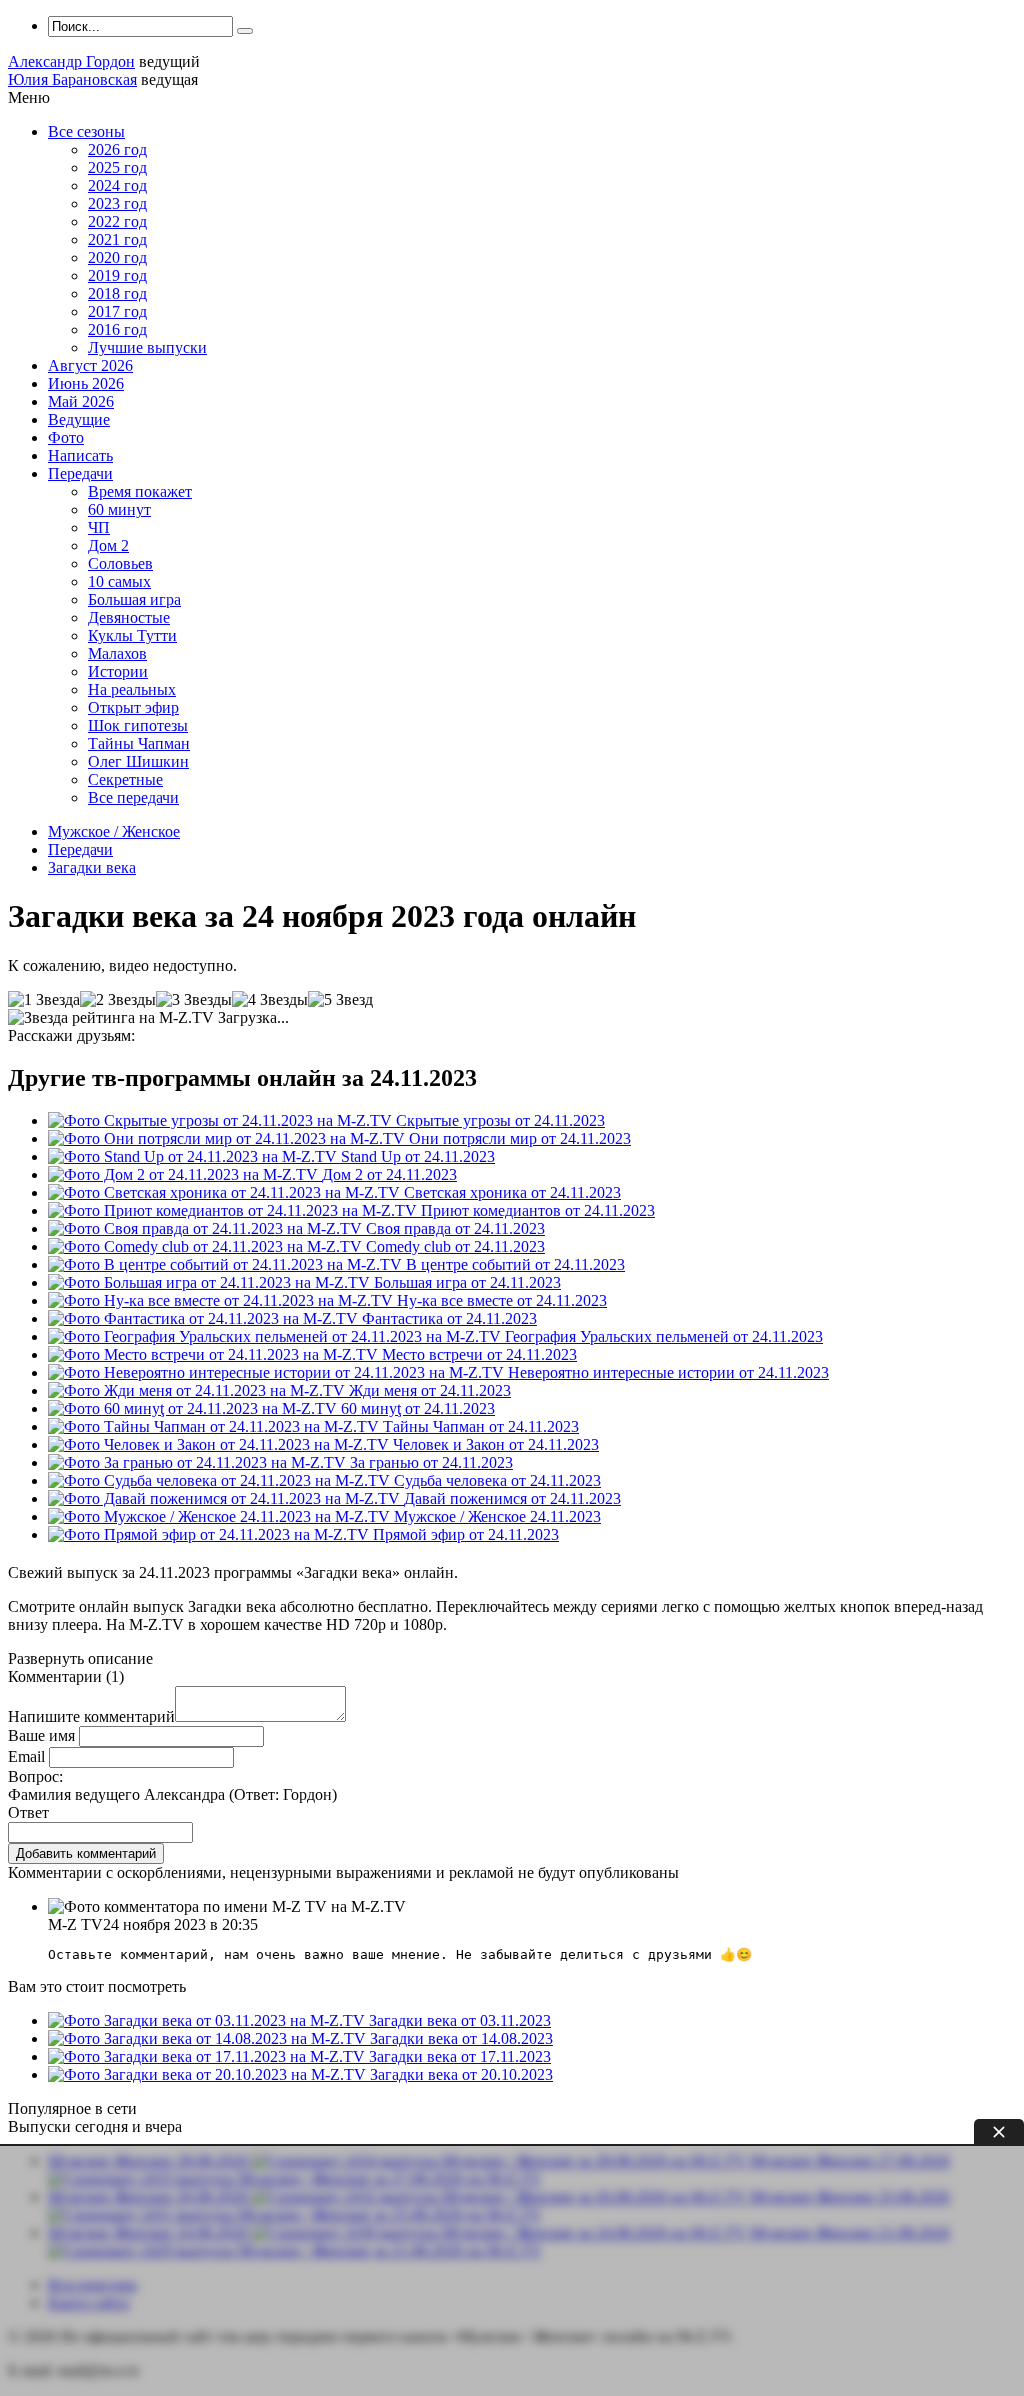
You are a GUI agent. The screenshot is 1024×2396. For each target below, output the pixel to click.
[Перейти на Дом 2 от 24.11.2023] (185, 1174)
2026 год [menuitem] (117, 149)
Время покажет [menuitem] (140, 491)
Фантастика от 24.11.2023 (449, 1318)
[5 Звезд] (340, 1000)
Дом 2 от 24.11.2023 (389, 1174)
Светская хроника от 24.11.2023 (512, 1192)
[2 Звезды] (118, 1000)
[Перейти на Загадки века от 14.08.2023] (209, 2038)
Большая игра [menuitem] (134, 599)
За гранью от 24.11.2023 (431, 1462)
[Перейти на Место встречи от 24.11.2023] (215, 1354)
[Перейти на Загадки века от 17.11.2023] (208, 2056)
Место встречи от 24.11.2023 (479, 1354)
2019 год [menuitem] (117, 275)
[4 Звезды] (270, 1000)
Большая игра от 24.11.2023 (467, 1282)
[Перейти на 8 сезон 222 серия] (221, 1516)
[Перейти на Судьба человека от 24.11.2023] (221, 1480)
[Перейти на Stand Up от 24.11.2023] (194, 1156)
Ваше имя (41, 1735)
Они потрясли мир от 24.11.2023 (520, 1138)
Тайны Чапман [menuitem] (139, 743)
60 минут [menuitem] (119, 509)
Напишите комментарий (91, 1716)
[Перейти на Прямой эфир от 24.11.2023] (210, 1534)
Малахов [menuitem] (117, 653)
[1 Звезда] (44, 1000)
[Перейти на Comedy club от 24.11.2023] (207, 1246)
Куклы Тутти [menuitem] (132, 635)
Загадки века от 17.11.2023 (460, 2056)
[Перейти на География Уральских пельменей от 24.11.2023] (276, 1336)
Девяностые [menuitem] (129, 617)
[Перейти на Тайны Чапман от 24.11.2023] (215, 1426)
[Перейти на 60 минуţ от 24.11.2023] (194, 1408)
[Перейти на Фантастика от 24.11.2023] (205, 1318)
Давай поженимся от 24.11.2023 (512, 1498)
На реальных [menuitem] (132, 689)
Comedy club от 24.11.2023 (455, 1246)
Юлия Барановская (72, 79)
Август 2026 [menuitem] (90, 365)
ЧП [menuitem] (99, 527)
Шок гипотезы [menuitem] (138, 725)
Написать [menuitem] (80, 455)
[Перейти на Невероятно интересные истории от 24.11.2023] (278, 1372)
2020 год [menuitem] (117, 257)
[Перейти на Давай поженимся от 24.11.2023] (226, 1498)
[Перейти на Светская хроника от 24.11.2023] (226, 1192)
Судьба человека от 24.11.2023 (497, 1480)
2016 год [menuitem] (117, 329)
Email (26, 1756)
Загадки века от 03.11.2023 (460, 2020)
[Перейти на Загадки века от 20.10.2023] (209, 2074)
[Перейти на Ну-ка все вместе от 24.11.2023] (222, 1300)
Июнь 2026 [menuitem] (86, 383)
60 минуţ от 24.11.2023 (418, 1408)
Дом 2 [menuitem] (108, 545)
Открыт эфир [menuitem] (133, 707)
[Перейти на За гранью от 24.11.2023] (199, 1462)
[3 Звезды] (194, 1000)
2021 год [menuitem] (117, 239)
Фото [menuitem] (66, 437)
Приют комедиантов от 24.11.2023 (538, 1210)
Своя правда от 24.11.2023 (455, 1228)
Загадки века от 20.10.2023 (461, 2074)
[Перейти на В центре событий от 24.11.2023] (227, 1264)
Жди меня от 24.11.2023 (430, 1390)
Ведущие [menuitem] (79, 419)
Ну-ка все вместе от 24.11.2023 (502, 1300)
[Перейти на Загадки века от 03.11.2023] (208, 2020)
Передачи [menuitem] (80, 473)
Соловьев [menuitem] (120, 563)
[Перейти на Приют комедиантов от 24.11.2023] (234, 1210)
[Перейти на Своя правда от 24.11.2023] (207, 1228)
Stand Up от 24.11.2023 (418, 1156)
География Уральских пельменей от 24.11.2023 (664, 1336)
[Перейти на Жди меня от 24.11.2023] (198, 1390)
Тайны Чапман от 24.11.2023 (481, 1426)
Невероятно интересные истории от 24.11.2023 (668, 1372)
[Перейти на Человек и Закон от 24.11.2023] (220, 1444)
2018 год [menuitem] (117, 293)
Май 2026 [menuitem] (81, 401)
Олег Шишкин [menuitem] (138, 761)
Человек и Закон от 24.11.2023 (496, 1444)
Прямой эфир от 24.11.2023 (466, 1534)
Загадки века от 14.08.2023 (461, 2038)
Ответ (28, 1812)
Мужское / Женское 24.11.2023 (497, 1516)
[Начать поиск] (245, 31)
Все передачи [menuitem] (133, 797)
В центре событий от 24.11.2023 (515, 1264)
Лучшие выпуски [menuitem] (147, 347)
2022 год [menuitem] (117, 221)
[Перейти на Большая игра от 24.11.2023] (211, 1282)
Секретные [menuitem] (125, 779)
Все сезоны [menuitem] (86, 131)
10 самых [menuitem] (119, 581)
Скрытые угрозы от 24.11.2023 (500, 1120)
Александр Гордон (71, 61)
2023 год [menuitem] (117, 203)
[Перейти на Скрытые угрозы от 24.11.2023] (222, 1120)
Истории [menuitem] (118, 671)
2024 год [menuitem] (117, 185)
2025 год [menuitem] (117, 167)
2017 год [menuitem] (117, 311)
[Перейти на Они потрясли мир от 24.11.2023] (228, 1138)
